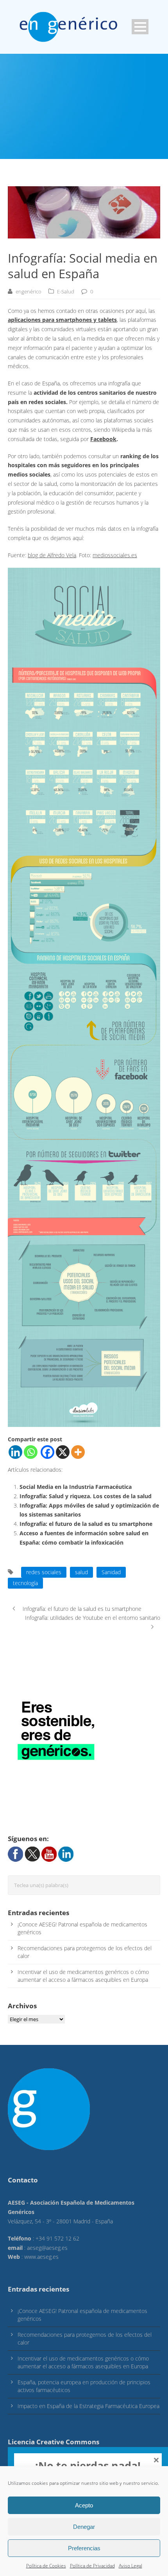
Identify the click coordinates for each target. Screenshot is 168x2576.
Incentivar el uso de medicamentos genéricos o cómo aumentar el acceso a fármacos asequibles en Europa (83, 1976)
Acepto (84, 2505)
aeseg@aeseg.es (47, 2248)
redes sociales (44, 1572)
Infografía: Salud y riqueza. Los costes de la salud (86, 1496)
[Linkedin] (15, 1452)
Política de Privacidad (92, 2566)
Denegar (84, 2527)
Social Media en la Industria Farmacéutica (76, 1487)
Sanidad (111, 1572)
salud (81, 1572)
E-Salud (66, 291)
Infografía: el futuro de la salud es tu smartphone (86, 1524)
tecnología (25, 1583)
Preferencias (84, 2548)
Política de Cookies (46, 2566)
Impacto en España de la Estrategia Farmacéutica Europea (88, 2406)
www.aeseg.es (41, 2257)
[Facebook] (47, 1452)
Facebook (103, 439)
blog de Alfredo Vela (52, 555)
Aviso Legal (130, 2566)
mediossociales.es (115, 555)
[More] (78, 1452)
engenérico (29, 291)
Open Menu (140, 27)
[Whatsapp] (31, 1452)
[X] (63, 1452)
